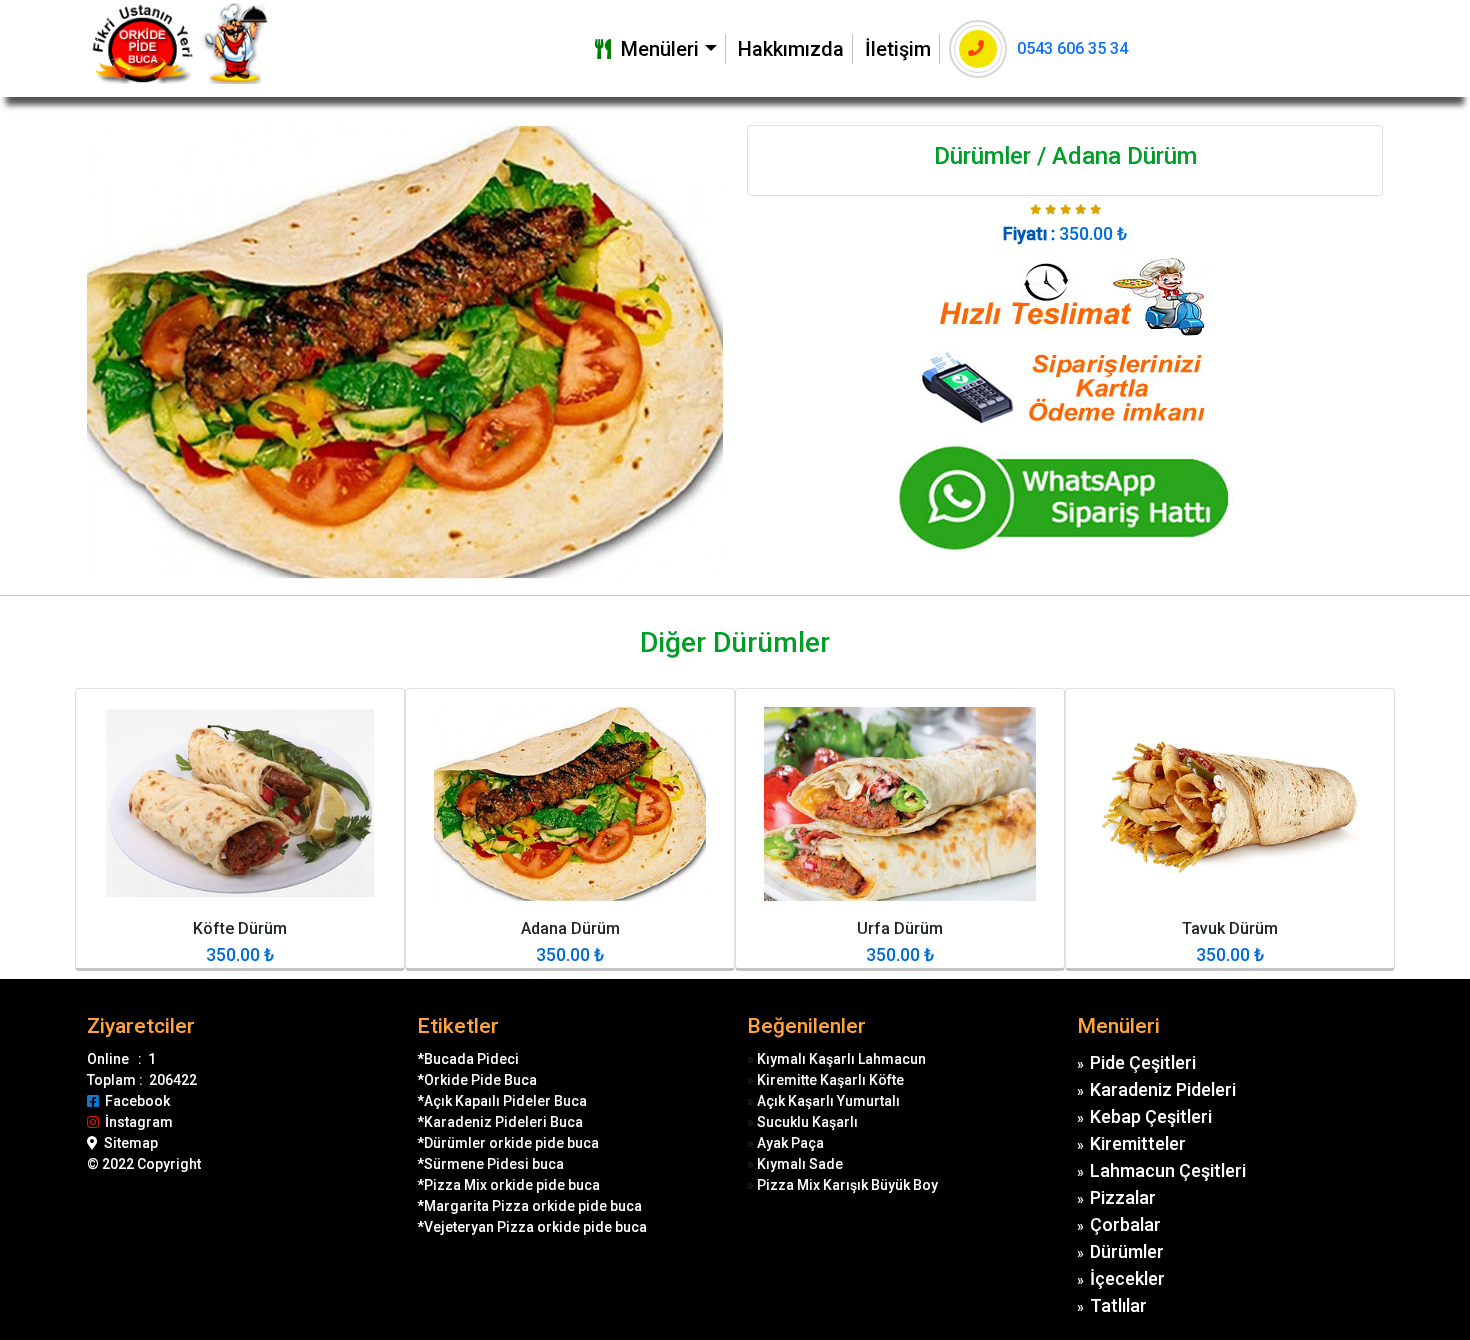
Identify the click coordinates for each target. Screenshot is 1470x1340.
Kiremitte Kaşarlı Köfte (830, 1080)
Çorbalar (1125, 1224)
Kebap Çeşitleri (1151, 1116)
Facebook (134, 1101)
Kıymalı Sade (800, 1164)
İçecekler (1127, 1278)
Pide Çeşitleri (1143, 1062)
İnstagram (136, 1122)
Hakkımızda (791, 49)
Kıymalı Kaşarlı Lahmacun (841, 1059)
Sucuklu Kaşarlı (807, 1122)
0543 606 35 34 (1072, 48)
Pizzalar (1123, 1197)
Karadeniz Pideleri (1163, 1089)
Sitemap (128, 1143)
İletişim (898, 49)
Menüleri (655, 49)
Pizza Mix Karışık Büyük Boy (847, 1185)
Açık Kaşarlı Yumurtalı (828, 1101)
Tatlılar (1118, 1305)
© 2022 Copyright (144, 1164)
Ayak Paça (790, 1143)
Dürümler (1127, 1251)
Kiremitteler (1138, 1143)
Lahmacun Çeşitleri (1168, 1170)
